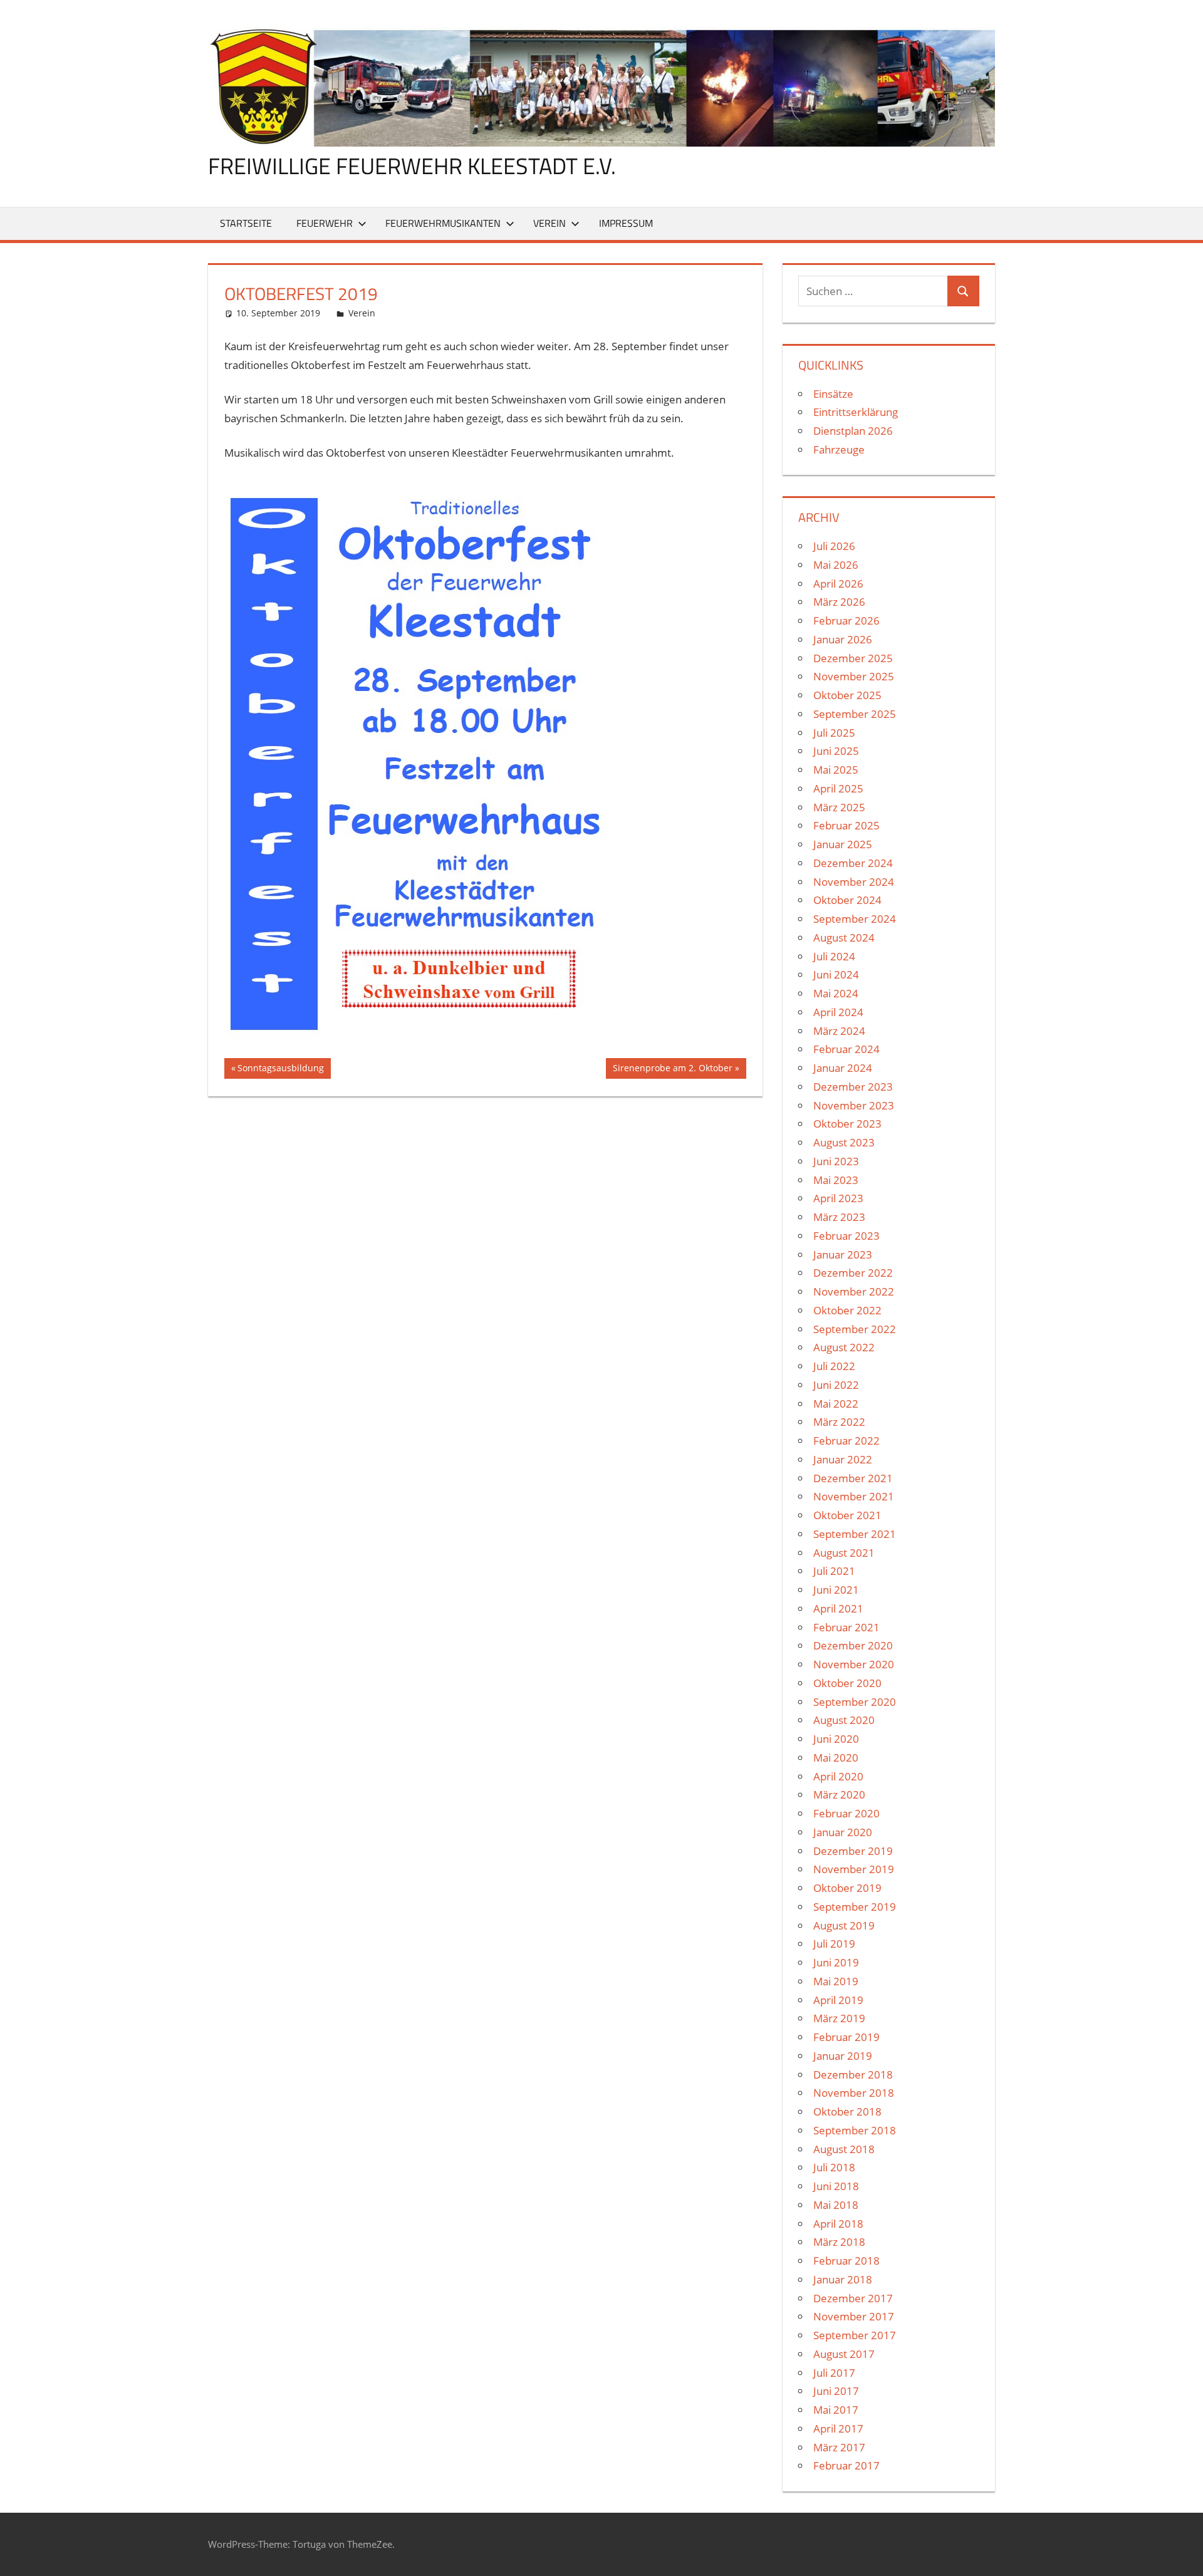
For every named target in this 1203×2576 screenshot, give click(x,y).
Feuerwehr (325, 223)
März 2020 (839, 1794)
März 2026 (839, 602)
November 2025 (854, 676)
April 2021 (838, 1608)
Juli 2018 (834, 2167)
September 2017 (855, 2335)
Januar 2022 (843, 1459)
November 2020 (854, 1664)
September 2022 (855, 1329)
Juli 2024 (834, 956)
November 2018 (854, 2093)
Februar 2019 (846, 2037)
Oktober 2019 (847, 1888)
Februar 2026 (846, 621)
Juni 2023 (836, 1161)
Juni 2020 (836, 1739)
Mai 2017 (836, 2410)
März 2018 (839, 2242)
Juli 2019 (834, 1944)
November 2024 (854, 882)
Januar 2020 (843, 1832)
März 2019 (839, 2018)
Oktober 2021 (847, 1515)
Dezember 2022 (853, 1273)
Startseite (246, 223)
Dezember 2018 (853, 2075)
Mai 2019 (836, 1981)
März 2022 (839, 1422)
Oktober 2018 (847, 2111)
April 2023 (838, 1198)
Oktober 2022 (847, 1310)
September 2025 (855, 714)
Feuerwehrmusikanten (443, 223)
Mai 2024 (836, 993)
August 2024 (844, 937)
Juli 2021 (834, 1571)
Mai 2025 (836, 770)
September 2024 (855, 919)
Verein (549, 223)
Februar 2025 (846, 825)
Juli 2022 (834, 1366)
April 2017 (838, 2428)
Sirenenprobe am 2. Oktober (672, 1070)
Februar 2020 (846, 1813)
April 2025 (838, 788)
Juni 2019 (836, 1962)
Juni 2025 (836, 751)
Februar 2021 (846, 1627)
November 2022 (854, 1291)
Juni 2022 (836, 1385)
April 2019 (838, 2000)
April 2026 (838, 584)
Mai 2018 (836, 2205)
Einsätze (833, 394)
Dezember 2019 (853, 1851)
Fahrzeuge (839, 449)
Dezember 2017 (853, 2298)
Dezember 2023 (853, 1087)
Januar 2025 (843, 844)
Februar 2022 (846, 1441)
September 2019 (855, 1907)
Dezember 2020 (853, 1645)
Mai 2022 (836, 1404)
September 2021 (855, 1534)
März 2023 (839, 1217)
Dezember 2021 (853, 1478)
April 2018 (838, 2224)
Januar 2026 (843, 639)
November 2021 (854, 1496)
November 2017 (854, 2316)
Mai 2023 (836, 1180)
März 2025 (839, 807)
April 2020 (838, 1776)
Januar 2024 (843, 1068)
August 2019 (844, 1925)
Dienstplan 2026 (853, 431)
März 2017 (839, 2447)
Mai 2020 (836, 1758)
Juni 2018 (836, 2186)
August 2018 (844, 2149)
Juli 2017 (834, 2373)
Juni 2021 (836, 1590)
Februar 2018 (846, 2261)
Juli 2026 (834, 546)
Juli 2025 (834, 733)
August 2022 (844, 1347)
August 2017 (844, 2354)
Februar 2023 (846, 1236)
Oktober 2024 (847, 900)
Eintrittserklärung (856, 412)
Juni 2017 (836, 2391)
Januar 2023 (843, 1254)
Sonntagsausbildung (280, 1070)
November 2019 (854, 1869)
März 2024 (839, 1031)
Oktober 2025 (847, 695)
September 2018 (855, 2130)
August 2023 (844, 1142)
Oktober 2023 (847, 1124)
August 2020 (844, 1720)
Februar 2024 (846, 1049)
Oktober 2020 (847, 1683)
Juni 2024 (836, 974)
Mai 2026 (836, 565)
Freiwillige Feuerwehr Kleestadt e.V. (412, 166)
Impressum (626, 223)
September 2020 (855, 1702)
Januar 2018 (843, 2279)
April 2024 (838, 1012)
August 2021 (844, 1553)
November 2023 (854, 1105)
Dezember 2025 (853, 658)
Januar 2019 (843, 2056)
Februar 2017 (846, 2465)
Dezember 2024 (853, 863)
